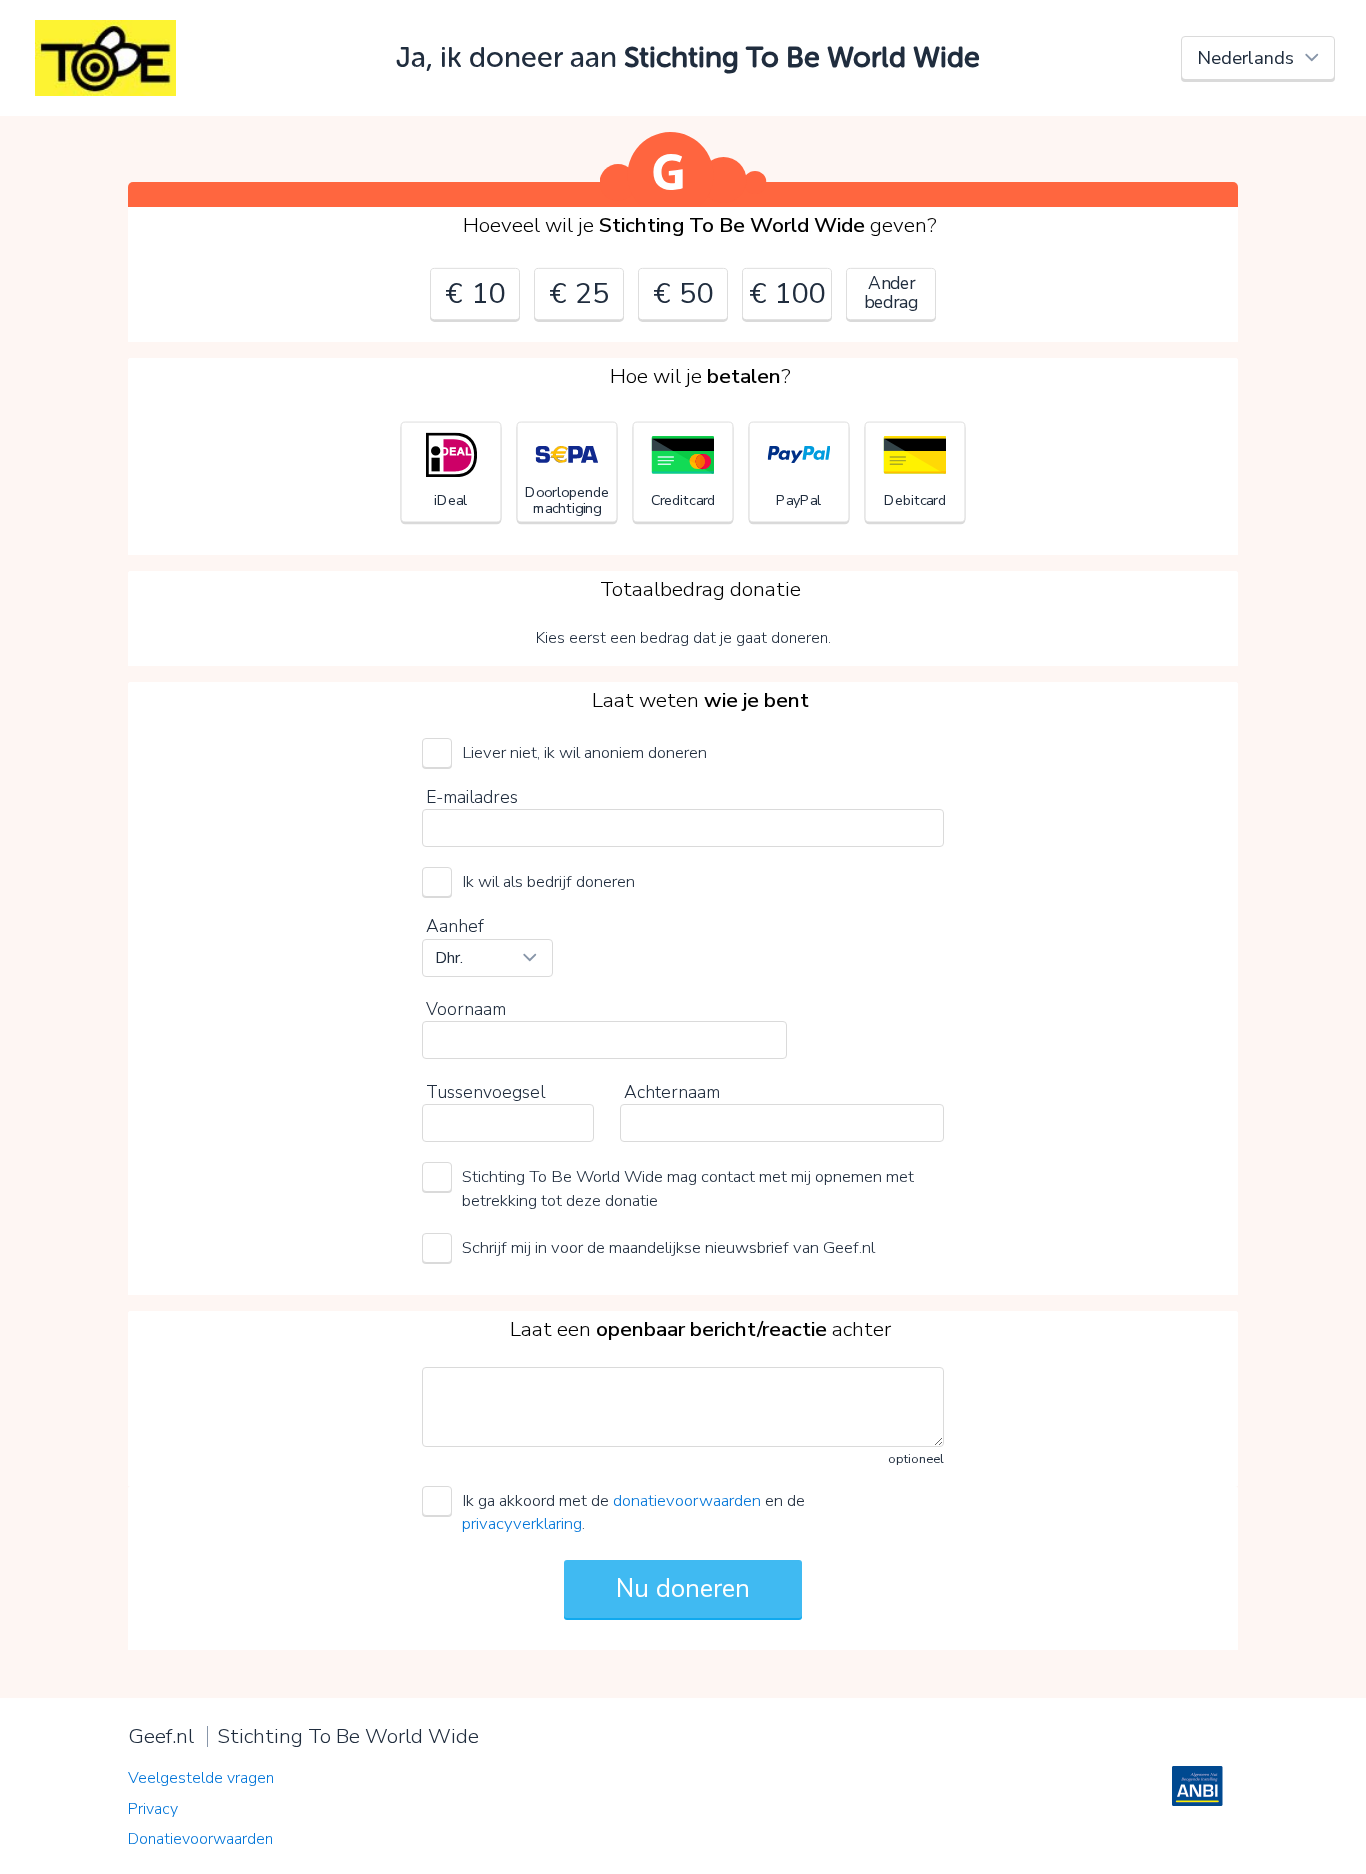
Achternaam (672, 1092)
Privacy (153, 1809)
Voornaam (466, 1009)
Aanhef (455, 926)
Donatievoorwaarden (200, 1839)
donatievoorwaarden (687, 1500)
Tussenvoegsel (485, 1092)
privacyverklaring (522, 1523)
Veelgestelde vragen (201, 1778)
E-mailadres (472, 797)
